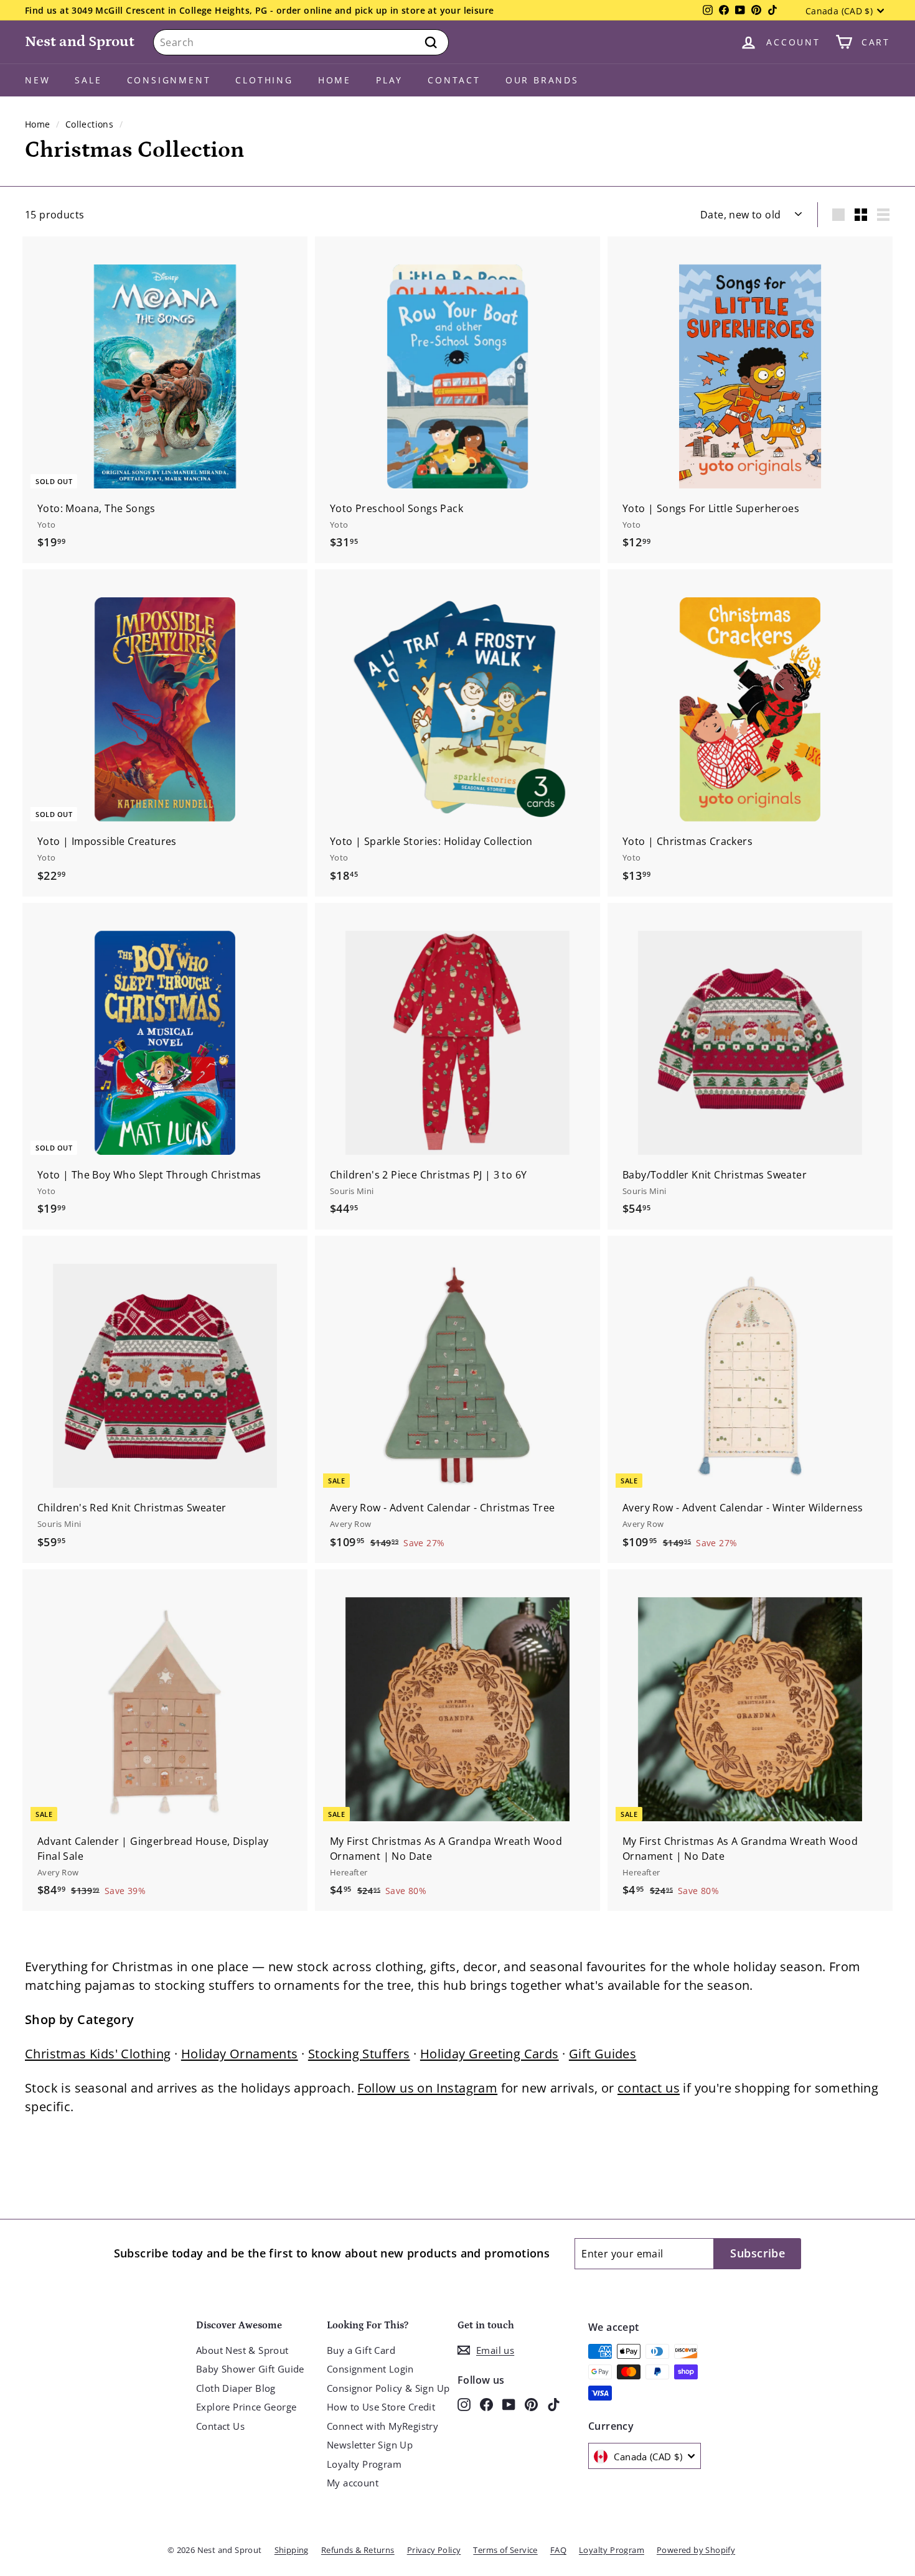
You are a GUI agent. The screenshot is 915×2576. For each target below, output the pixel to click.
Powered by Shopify (696, 2550)
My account (353, 2483)
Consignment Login (370, 2369)
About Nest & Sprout (242, 2350)
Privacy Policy (434, 2550)
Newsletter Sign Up (370, 2445)
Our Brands (542, 80)
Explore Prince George (246, 2407)
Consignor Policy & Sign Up (388, 2388)
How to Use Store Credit (381, 2407)
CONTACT (454, 80)
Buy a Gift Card (361, 2350)
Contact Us (220, 2426)
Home (335, 80)
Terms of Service (505, 2550)
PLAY (389, 80)
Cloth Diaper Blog (236, 2388)
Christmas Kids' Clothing (98, 2054)
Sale (88, 80)
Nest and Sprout (80, 41)
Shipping (292, 2550)
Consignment (169, 80)
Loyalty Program (364, 2464)
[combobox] (301, 42)
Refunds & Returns (358, 2550)
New (37, 80)
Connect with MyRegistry (382, 2426)
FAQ (558, 2550)
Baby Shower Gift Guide (250, 2369)
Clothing (264, 80)
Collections (89, 124)
